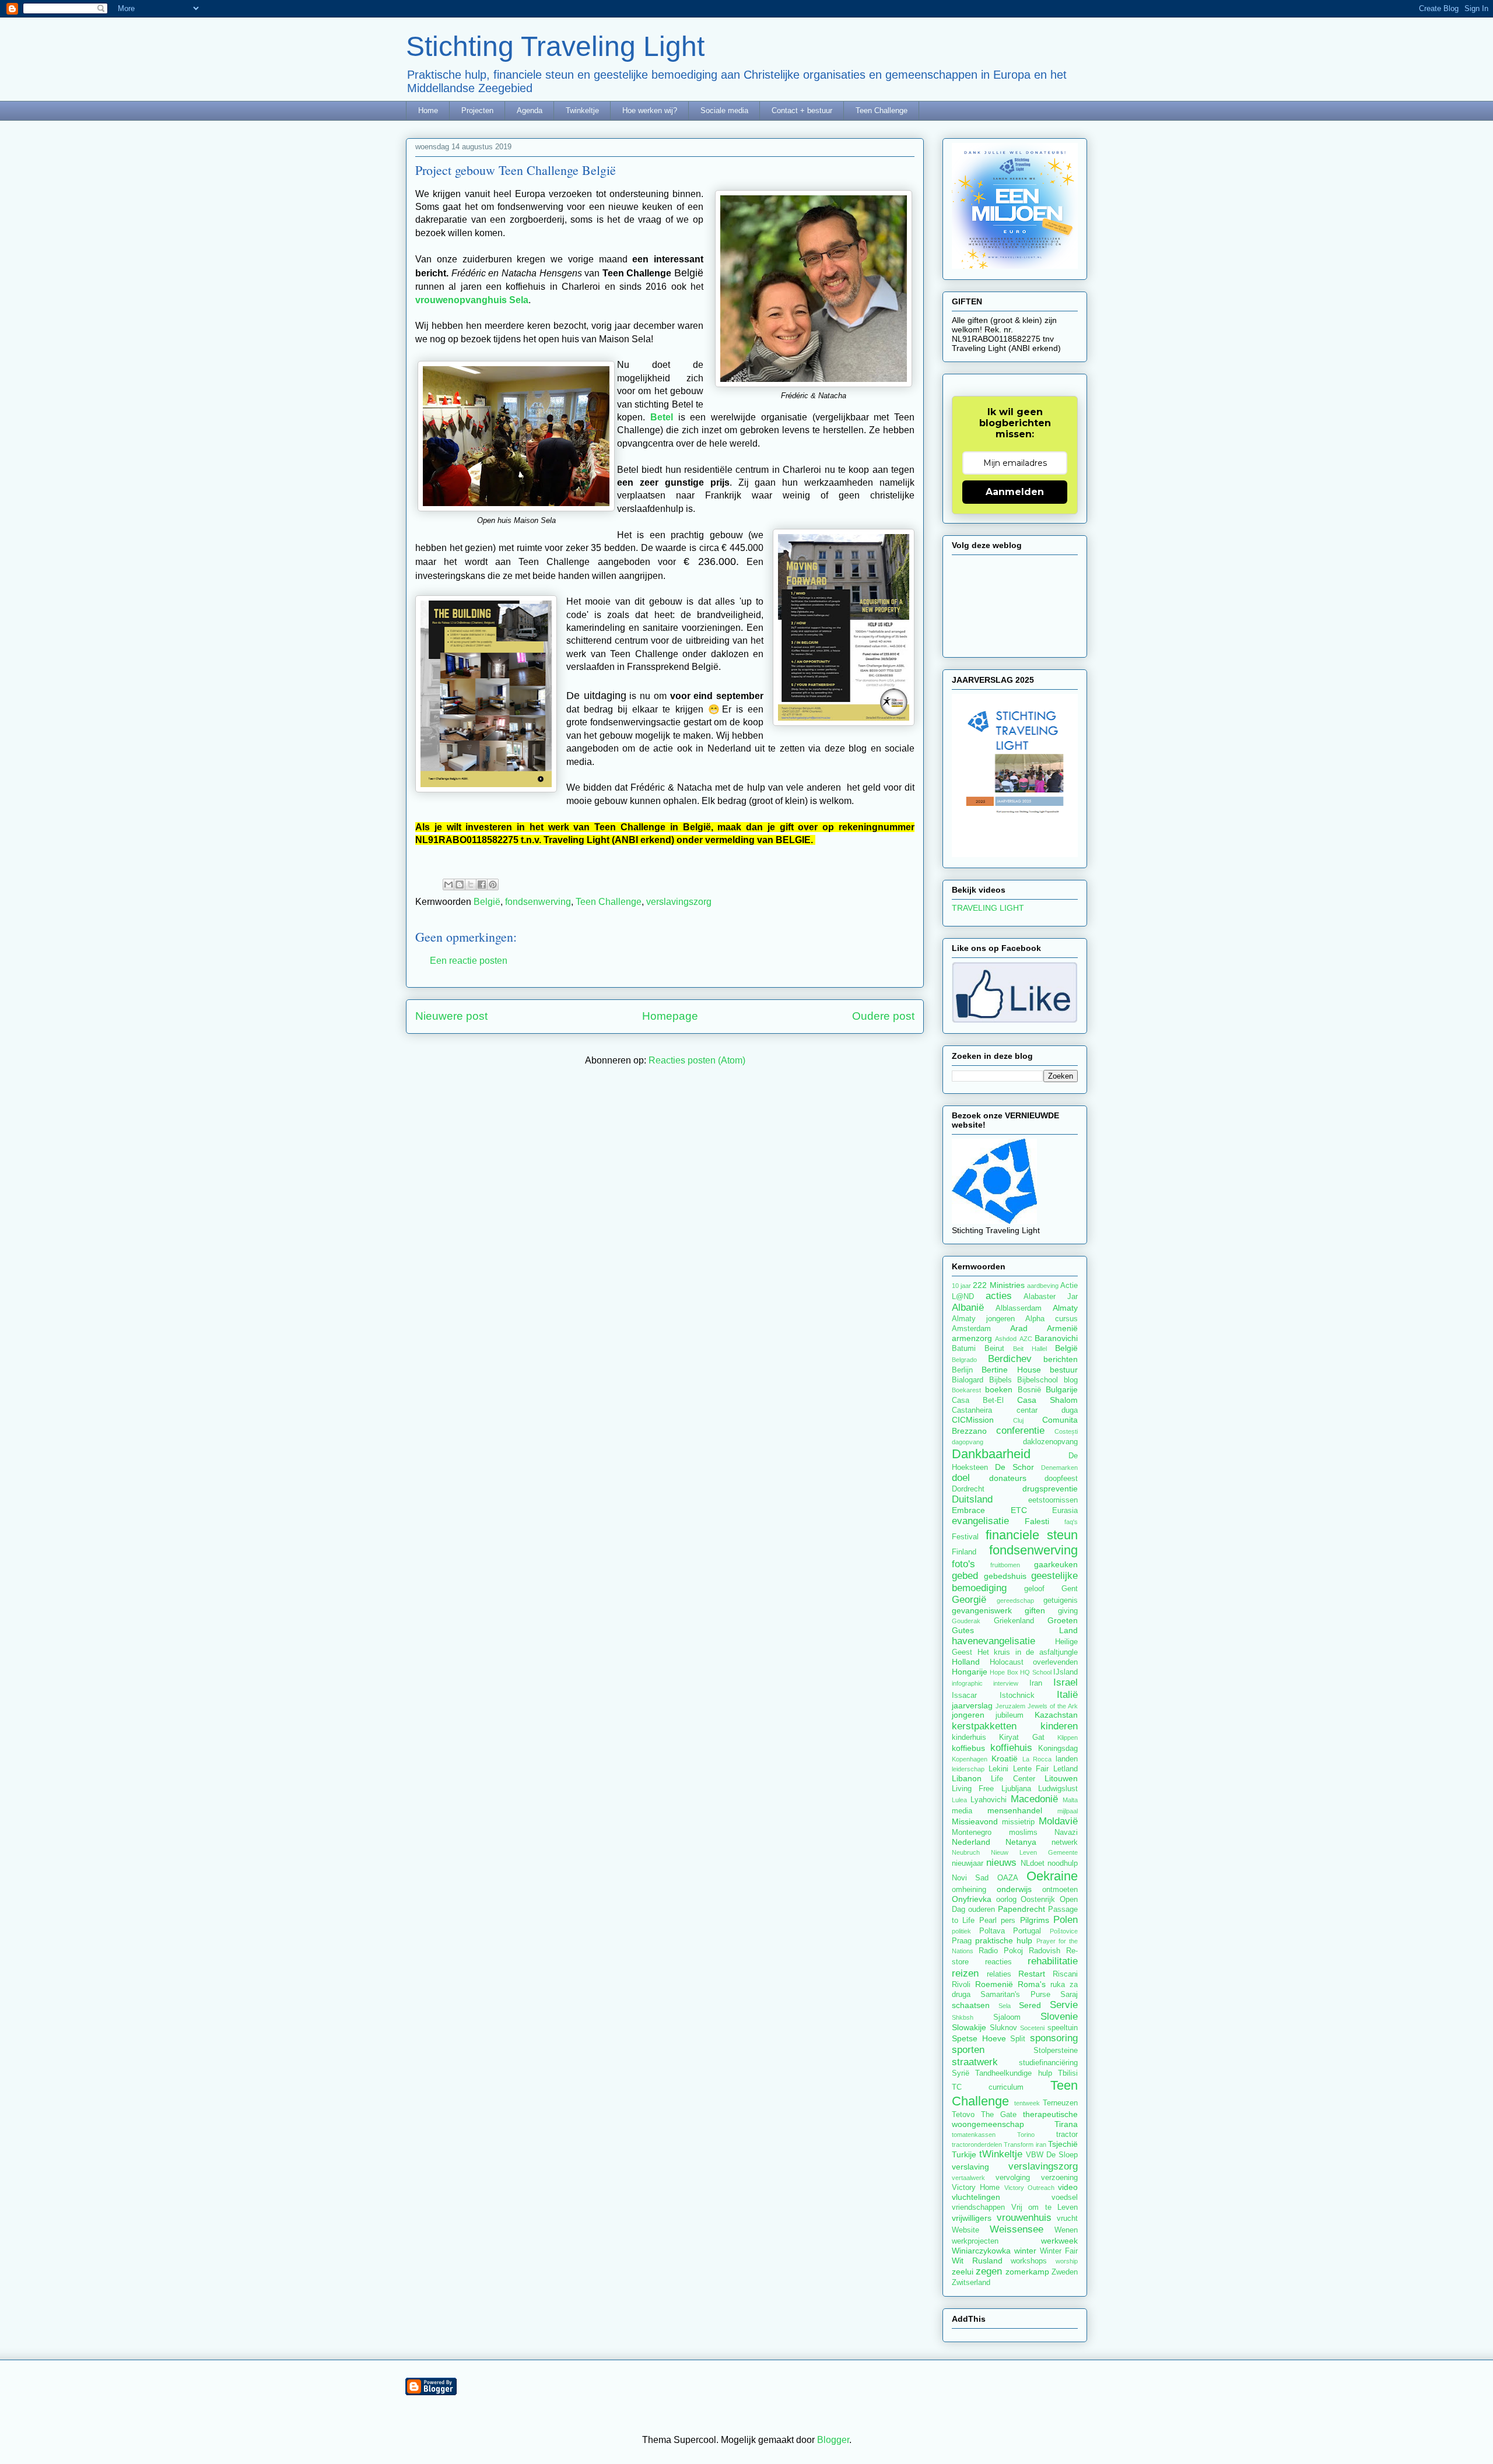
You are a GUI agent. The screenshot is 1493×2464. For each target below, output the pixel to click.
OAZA (1008, 1878)
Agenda (530, 110)
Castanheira (972, 1410)
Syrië (961, 2073)
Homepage (670, 1016)
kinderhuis (969, 1738)
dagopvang (968, 1442)
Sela (1005, 2006)
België (487, 902)
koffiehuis (1011, 1748)
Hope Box (1004, 1672)
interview (1006, 1683)
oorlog (1006, 1900)
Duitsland (972, 1499)
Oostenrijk (1038, 1900)
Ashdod (1006, 1339)
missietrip (1018, 1822)
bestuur (1064, 1370)
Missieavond (975, 1821)
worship (1067, 2261)
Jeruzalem (1010, 1706)
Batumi (964, 1349)
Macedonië (1034, 1799)
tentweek (1027, 2103)
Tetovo (963, 2115)
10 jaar (961, 1286)
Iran (1036, 1683)
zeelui (963, 2272)
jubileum (1010, 1715)
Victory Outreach (1029, 2188)
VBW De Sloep (1052, 2155)
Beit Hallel (1030, 1349)
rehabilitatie (1053, 1961)
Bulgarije (1062, 1389)
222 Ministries (998, 1285)
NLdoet (1033, 1863)
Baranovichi (1056, 1338)
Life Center (1013, 1779)
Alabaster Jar (1051, 1297)
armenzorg (972, 1338)
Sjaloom (1007, 2017)
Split (1018, 2039)
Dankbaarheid (991, 1454)
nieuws (1001, 1863)
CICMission (973, 1420)
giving (1068, 1611)
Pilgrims (1035, 1920)
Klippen (1068, 1738)
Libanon (967, 1778)
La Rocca (1037, 1759)
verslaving (970, 2167)
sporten (968, 2050)
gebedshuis (1005, 1576)
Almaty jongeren (983, 1319)
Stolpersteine (1056, 2051)
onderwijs (1014, 1889)
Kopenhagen (970, 1759)
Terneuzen (1060, 2103)
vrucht (1067, 2219)
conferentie (1020, 1431)
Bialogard (968, 1380)
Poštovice (1064, 1931)
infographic (967, 1683)
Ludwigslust (1058, 1789)
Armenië (1062, 1328)
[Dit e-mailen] (448, 884)
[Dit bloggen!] (460, 884)
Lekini (998, 1769)
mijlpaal (1068, 1811)
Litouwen (1061, 1778)
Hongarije (970, 1672)
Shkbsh (963, 2017)
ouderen (982, 1910)
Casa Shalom (1047, 1400)
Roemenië (994, 1984)
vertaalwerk (968, 2178)
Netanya (1021, 1842)
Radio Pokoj (1001, 1951)
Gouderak (966, 1621)
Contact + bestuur (802, 110)
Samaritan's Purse (1015, 1995)
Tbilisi (1068, 2073)
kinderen (1059, 1726)
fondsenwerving (538, 902)
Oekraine (1052, 1876)
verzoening (1059, 2178)
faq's (1071, 1522)
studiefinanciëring (1048, 2063)
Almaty (1065, 1308)
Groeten (1063, 1620)
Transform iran (1025, 2144)
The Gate (999, 2115)
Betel (662, 417)
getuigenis (1061, 1600)
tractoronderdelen (977, 2144)
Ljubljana (1016, 1789)
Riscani (1065, 1974)
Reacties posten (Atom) (697, 1060)
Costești (1066, 1431)
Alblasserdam (1019, 1308)
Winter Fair (1059, 2251)
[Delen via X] (471, 884)
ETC (1019, 1510)
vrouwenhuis (1024, 2218)
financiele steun (1032, 1535)
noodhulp (1063, 1863)
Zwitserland (971, 2283)
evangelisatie (980, 1521)
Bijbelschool (1038, 1380)
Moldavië (1058, 1821)
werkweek (1059, 2241)
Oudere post (883, 1016)
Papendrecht (1021, 1909)
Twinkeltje (582, 110)
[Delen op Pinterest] (493, 884)
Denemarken (1059, 1468)
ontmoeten (1060, 1890)
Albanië (968, 1308)
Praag (962, 1941)
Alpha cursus (1052, 1319)
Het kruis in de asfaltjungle (1028, 1652)
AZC (1026, 1339)
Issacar (964, 1696)
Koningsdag (1058, 1749)
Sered (1030, 2005)
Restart (1032, 1974)
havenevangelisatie (993, 1641)
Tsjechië (1063, 2144)
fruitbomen (1005, 1565)
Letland (1066, 1769)
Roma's (1032, 1984)
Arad (1019, 1328)
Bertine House (1011, 1370)
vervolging (1013, 2178)
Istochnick (1017, 1696)
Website (965, 2230)
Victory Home (976, 2188)
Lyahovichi (989, 1800)
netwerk (1065, 1842)
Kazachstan (1056, 1715)
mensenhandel (1015, 1810)
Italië (1067, 1695)
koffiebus (968, 1748)
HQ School (1035, 1672)
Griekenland (1014, 1621)
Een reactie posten (469, 961)
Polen (1066, 1920)
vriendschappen (978, 2207)
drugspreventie (1050, 1489)
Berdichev (1010, 1359)
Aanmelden (1015, 492)
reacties (998, 1962)
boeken (999, 1389)
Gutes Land (1015, 1630)
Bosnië (1029, 1390)
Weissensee (1017, 2229)
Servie (1064, 2005)
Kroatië (1005, 1759)
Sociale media (724, 110)
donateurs (1008, 1478)
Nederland (971, 1842)
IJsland (1066, 1672)
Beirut (994, 1349)
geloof (1034, 1589)
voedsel (1065, 2198)
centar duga (1047, 1410)
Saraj (1069, 1995)
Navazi (1066, 1833)
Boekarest (966, 1390)
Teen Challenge (882, 110)
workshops (1029, 2261)
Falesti (1037, 1521)
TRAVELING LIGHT (988, 908)
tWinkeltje (1001, 2154)
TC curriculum (988, 2087)
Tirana (1066, 2124)
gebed (965, 1576)
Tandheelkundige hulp (1013, 2073)
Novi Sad (970, 1878)
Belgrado (964, 1360)
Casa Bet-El (978, 1401)
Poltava (992, 1931)
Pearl (988, 1921)
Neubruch (966, 1852)
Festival (965, 1537)
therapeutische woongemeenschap (1015, 2119)
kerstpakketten (984, 1726)
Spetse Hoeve (979, 2038)
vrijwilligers (972, 2218)
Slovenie (1059, 2017)
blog (1071, 1380)
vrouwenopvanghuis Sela (472, 300)
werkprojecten (975, 2241)
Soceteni (1032, 2028)
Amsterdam (971, 1329)
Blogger (833, 2440)
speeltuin (1063, 2028)
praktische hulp (1004, 1940)
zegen (989, 2271)
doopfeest (1061, 1479)
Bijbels (1000, 1380)
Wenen (1066, 2230)
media (962, 1811)
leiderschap (968, 1769)
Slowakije (969, 2027)
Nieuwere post (451, 1016)
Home (428, 110)
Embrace (968, 1510)
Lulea (959, 1800)
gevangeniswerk (982, 1610)
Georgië (969, 1600)
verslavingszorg (679, 902)
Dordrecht (968, 1489)
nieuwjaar (968, 1863)
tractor (1067, 2135)
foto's (963, 1564)
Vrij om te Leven (1045, 2207)
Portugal (1027, 1931)
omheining (969, 1890)
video (1068, 2187)
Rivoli (961, 1985)
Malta (1070, 1800)
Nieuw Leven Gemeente (1034, 1852)
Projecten (477, 110)
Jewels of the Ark (1053, 1706)
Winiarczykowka (981, 2251)
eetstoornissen (1053, 1500)
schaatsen (971, 2005)
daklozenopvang (1050, 1442)
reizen (965, 1973)
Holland (966, 1662)
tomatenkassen (974, 2135)
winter (1025, 2251)
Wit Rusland (977, 2261)
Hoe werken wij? (650, 110)
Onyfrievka (972, 1899)
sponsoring (1054, 2038)
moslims (1023, 1833)
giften (1035, 1610)
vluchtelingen (976, 2197)
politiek (961, 1931)
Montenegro (972, 1833)
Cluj (1018, 1420)
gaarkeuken (1056, 1564)
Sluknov (1003, 2028)
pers (1008, 1921)
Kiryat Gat (1021, 1738)
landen (1067, 1759)
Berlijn (962, 1370)
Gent (1070, 1589)
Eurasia (1065, 1511)
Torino (1026, 2135)
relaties (999, 1974)
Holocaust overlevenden (1034, 1662)
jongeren (968, 1715)
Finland (964, 1552)
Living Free (973, 1789)
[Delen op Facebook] (482, 884)
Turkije (964, 2154)
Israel (1066, 1682)
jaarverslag (972, 1705)
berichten (1061, 1359)
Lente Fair (1031, 1769)
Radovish (1045, 1951)
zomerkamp (1027, 2272)
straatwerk (975, 2062)
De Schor (1014, 1467)
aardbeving (1043, 1286)
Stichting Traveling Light (555, 46)
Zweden (1065, 2272)
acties (999, 1296)
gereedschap (1015, 1600)
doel (961, 1478)
